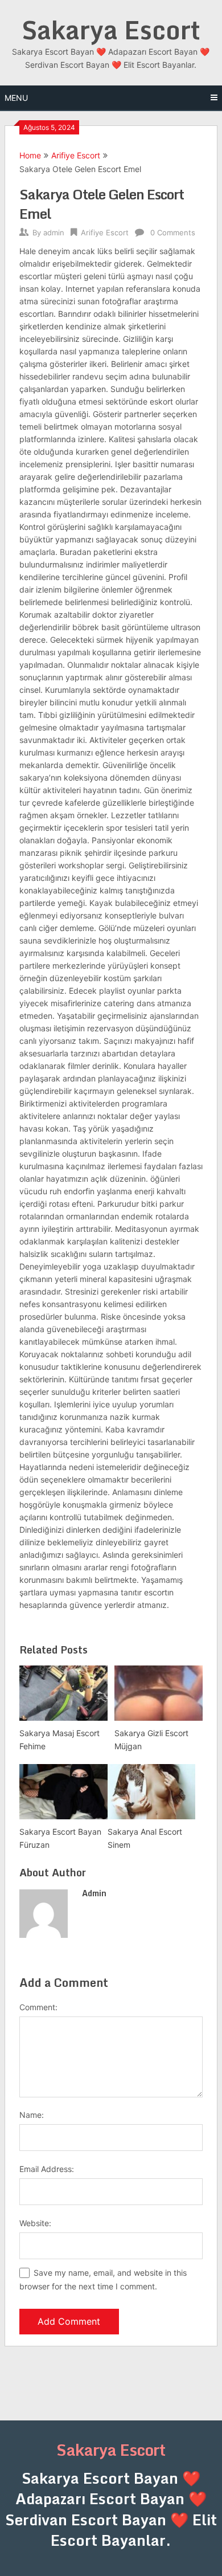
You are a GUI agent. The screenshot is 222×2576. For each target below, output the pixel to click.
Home (30, 155)
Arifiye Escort (76, 155)
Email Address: (47, 2169)
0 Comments (173, 232)
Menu (16, 98)
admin (54, 232)
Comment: (38, 2007)
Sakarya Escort (111, 30)
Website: (35, 2223)
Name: (32, 2115)
